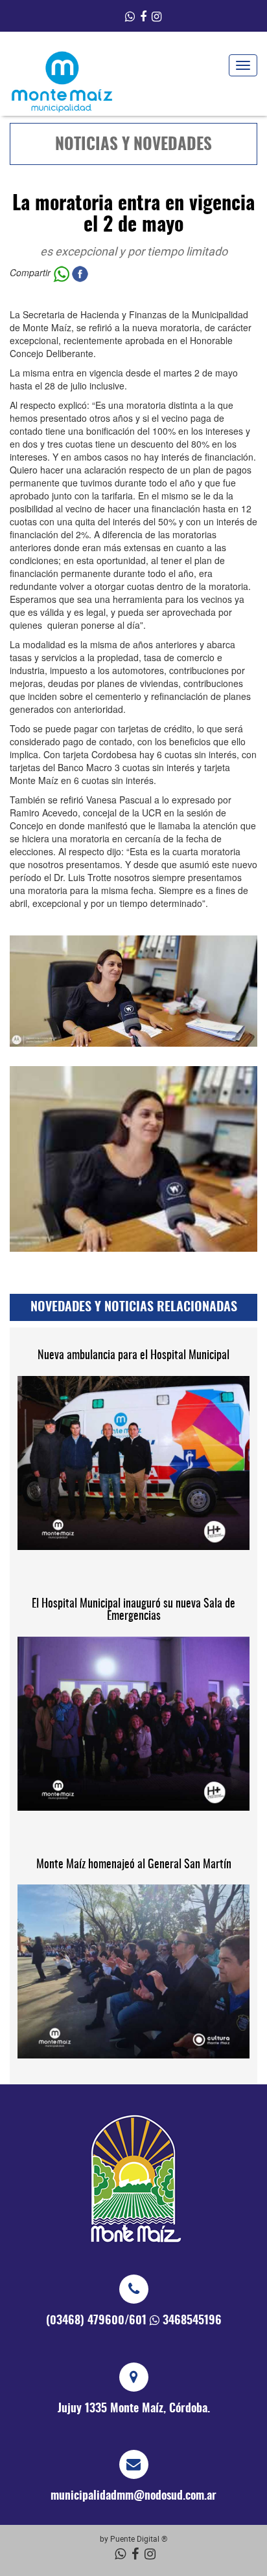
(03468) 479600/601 (96, 2321)
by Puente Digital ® (133, 2538)
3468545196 (192, 2321)
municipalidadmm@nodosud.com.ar (133, 2496)
